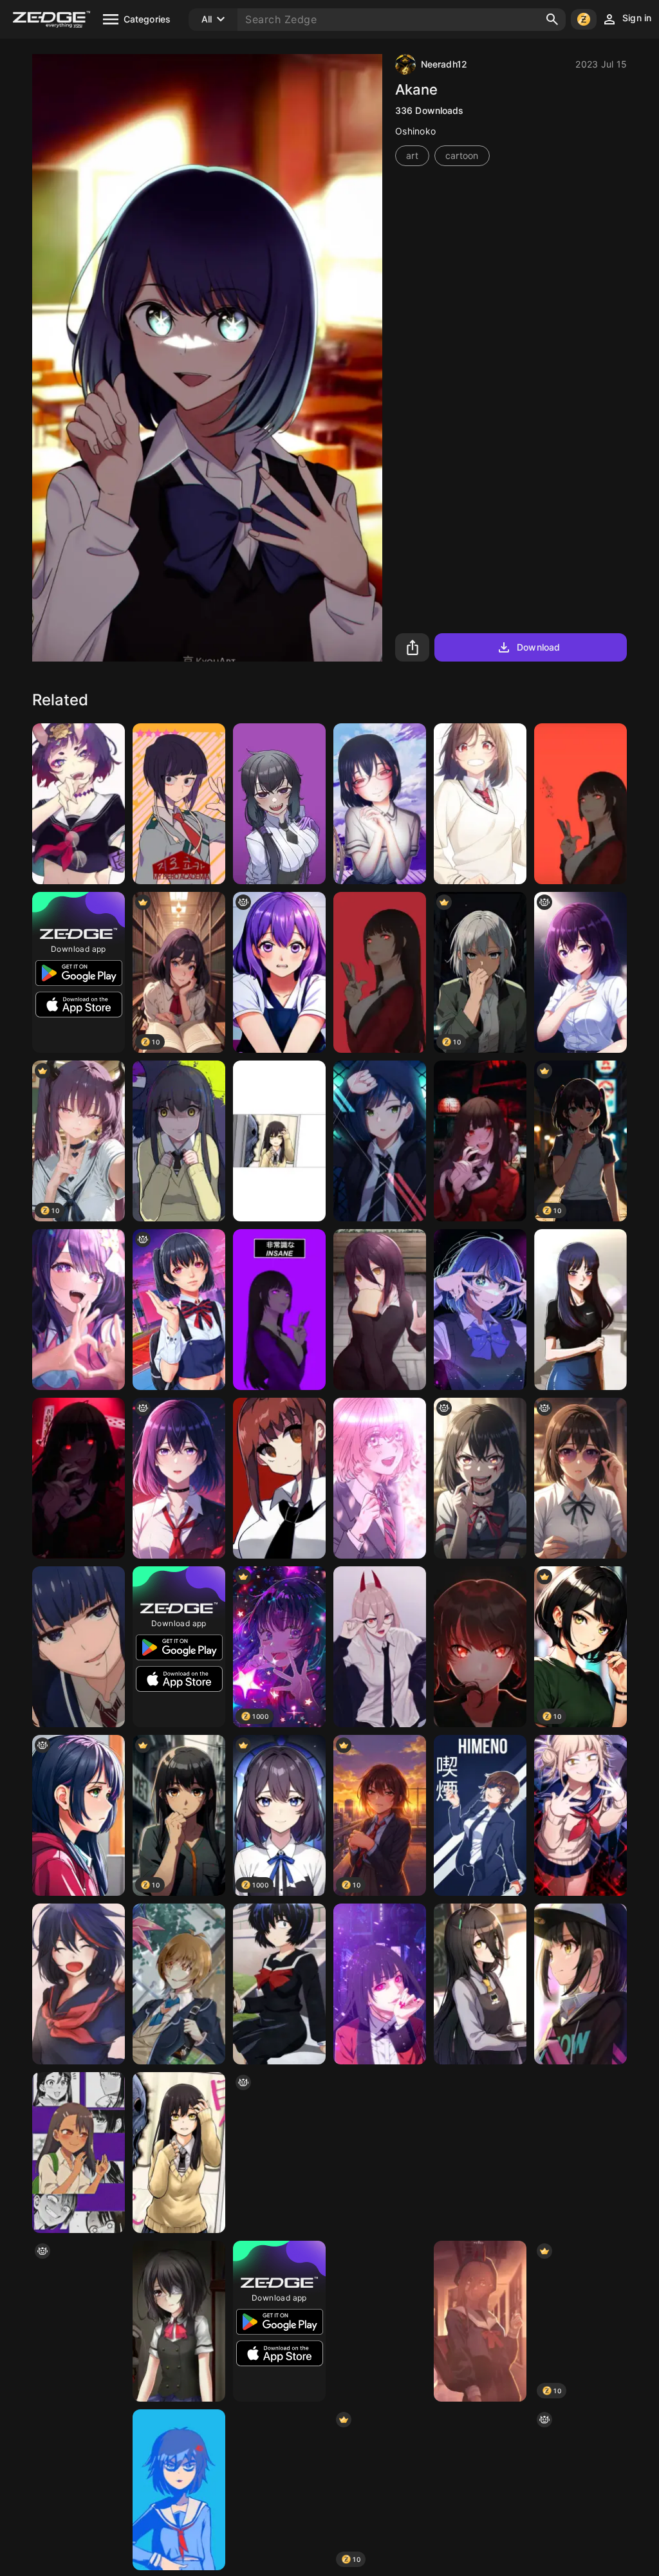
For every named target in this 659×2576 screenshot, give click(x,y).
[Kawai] (580, 1984)
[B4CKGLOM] (79, 1815)
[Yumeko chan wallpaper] (380, 1984)
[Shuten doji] (79, 804)
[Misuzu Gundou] (79, 1647)
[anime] (580, 972)
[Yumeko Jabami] (480, 1141)
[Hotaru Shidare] (380, 2321)
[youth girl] (580, 2490)
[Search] (552, 19)
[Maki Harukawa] (480, 1647)
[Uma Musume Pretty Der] (480, 1984)
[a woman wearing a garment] (580, 1478)
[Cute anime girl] (480, 804)
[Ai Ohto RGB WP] (79, 2490)
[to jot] (279, 2153)
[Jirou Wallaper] (179, 804)
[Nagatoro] (79, 2153)
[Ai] (79, 1310)
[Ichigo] (380, 1141)
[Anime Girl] (580, 2153)
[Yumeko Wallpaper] (79, 1478)
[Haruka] (279, 2490)
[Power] (480, 2321)
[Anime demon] (79, 2321)
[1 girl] (279, 972)
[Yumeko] (580, 804)
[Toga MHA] (480, 2490)
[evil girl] (480, 1478)
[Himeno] (480, 1815)
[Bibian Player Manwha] (279, 804)
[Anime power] (380, 1647)
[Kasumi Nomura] (380, 804)
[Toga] (580, 1815)
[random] (179, 1310)
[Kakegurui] (380, 972)
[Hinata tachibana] (380, 1478)
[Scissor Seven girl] (179, 2490)
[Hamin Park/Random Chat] (580, 1310)
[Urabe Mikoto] (279, 1984)
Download (538, 647)
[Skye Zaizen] (179, 1984)
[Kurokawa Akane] (480, 1310)
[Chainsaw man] (380, 1310)
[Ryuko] (79, 1984)
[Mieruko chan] (179, 2153)
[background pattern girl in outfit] (179, 1478)
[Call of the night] (480, 2153)
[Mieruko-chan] (179, 1141)
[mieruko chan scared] (279, 1141)
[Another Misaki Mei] (179, 2321)
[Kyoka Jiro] (380, 2153)
